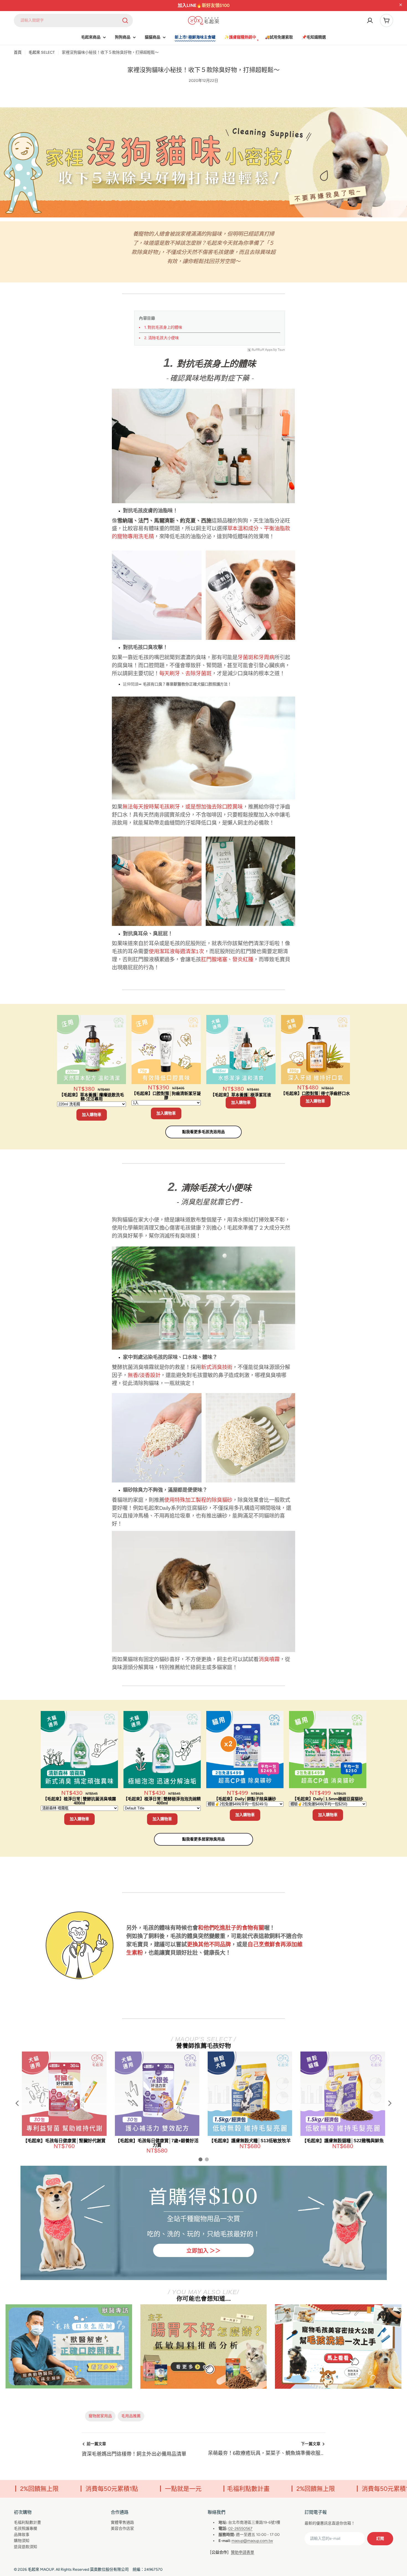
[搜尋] (125, 20)
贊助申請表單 (243, 2552)
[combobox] (73, 20)
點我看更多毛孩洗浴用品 (203, 1132)
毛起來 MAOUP (41, 2569)
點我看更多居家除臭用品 (203, 1839)
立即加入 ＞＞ (203, 2250)
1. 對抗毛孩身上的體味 (163, 327)
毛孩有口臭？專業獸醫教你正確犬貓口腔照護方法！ (187, 684)
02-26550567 (240, 2529)
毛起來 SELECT (42, 52)
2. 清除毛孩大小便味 (162, 338)
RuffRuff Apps (262, 350)
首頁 (18, 52)
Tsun (281, 350)
